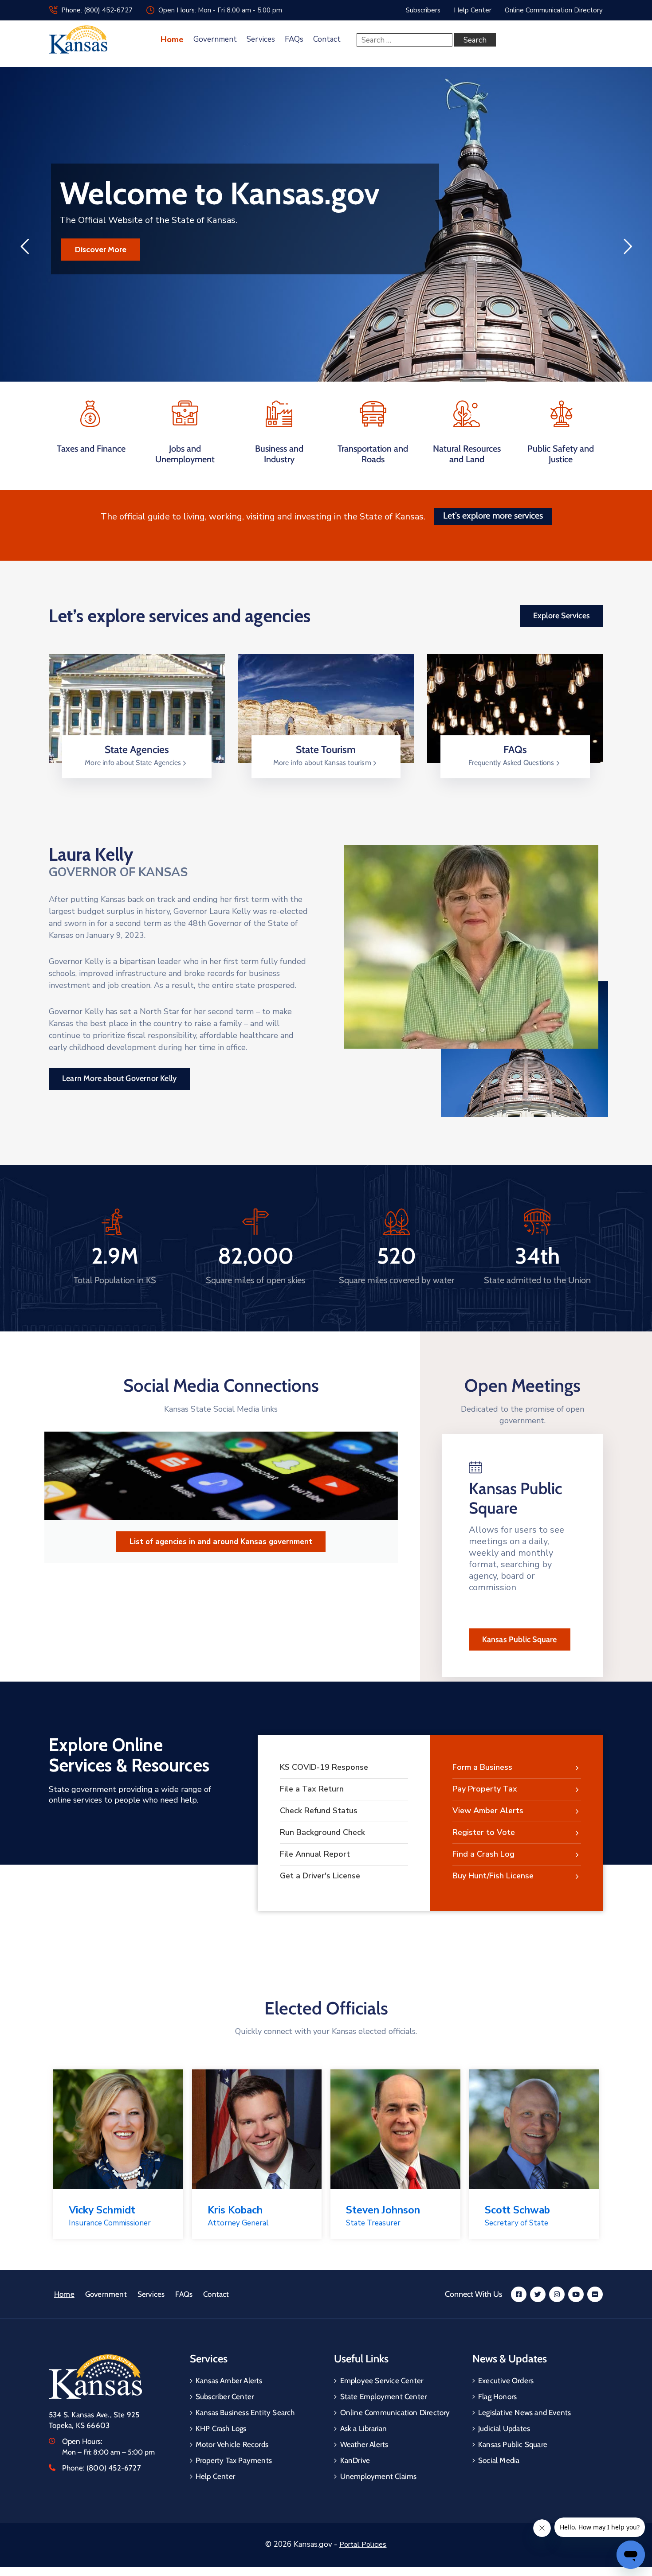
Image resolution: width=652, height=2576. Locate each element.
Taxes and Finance (91, 449)
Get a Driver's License (320, 1876)
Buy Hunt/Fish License (493, 1876)
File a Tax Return (312, 1789)
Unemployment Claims (379, 2476)
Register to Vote (484, 1832)
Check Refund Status (319, 1811)
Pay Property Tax (485, 1789)
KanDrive (355, 2460)
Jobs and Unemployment (185, 454)
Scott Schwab (517, 2210)
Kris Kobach (235, 2210)
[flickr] (595, 2294)
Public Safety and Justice (561, 454)
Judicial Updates (504, 2428)
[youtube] (576, 2294)
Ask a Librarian (364, 2428)
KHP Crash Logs (221, 2428)
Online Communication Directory (395, 2412)
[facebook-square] (519, 2294)
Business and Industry (279, 454)
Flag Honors (497, 2396)
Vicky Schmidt (102, 2210)
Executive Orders (506, 2381)
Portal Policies (363, 2545)
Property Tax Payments (234, 2460)
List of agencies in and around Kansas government (221, 1542)
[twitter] (538, 2294)
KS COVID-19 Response (324, 1767)
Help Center (215, 2476)
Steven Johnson (383, 2210)
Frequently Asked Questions (512, 763)
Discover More (101, 250)
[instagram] (557, 2294)
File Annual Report (315, 1854)
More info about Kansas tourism (323, 763)
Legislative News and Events (524, 2412)
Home (172, 39)
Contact (327, 39)
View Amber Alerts (488, 1811)
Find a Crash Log (483, 1854)
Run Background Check (322, 1832)
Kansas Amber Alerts (229, 2381)
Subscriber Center (225, 2396)
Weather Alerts (364, 2444)
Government (215, 39)
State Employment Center (384, 2396)
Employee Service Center (382, 2381)
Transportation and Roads (373, 454)
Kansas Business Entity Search (245, 2412)
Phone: (102, 2468)
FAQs (294, 39)
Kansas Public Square (520, 1639)
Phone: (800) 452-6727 (97, 10)
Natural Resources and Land (467, 454)
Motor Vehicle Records (232, 2444)
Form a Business (482, 1767)
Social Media (499, 2460)
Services (261, 39)
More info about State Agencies (134, 763)
